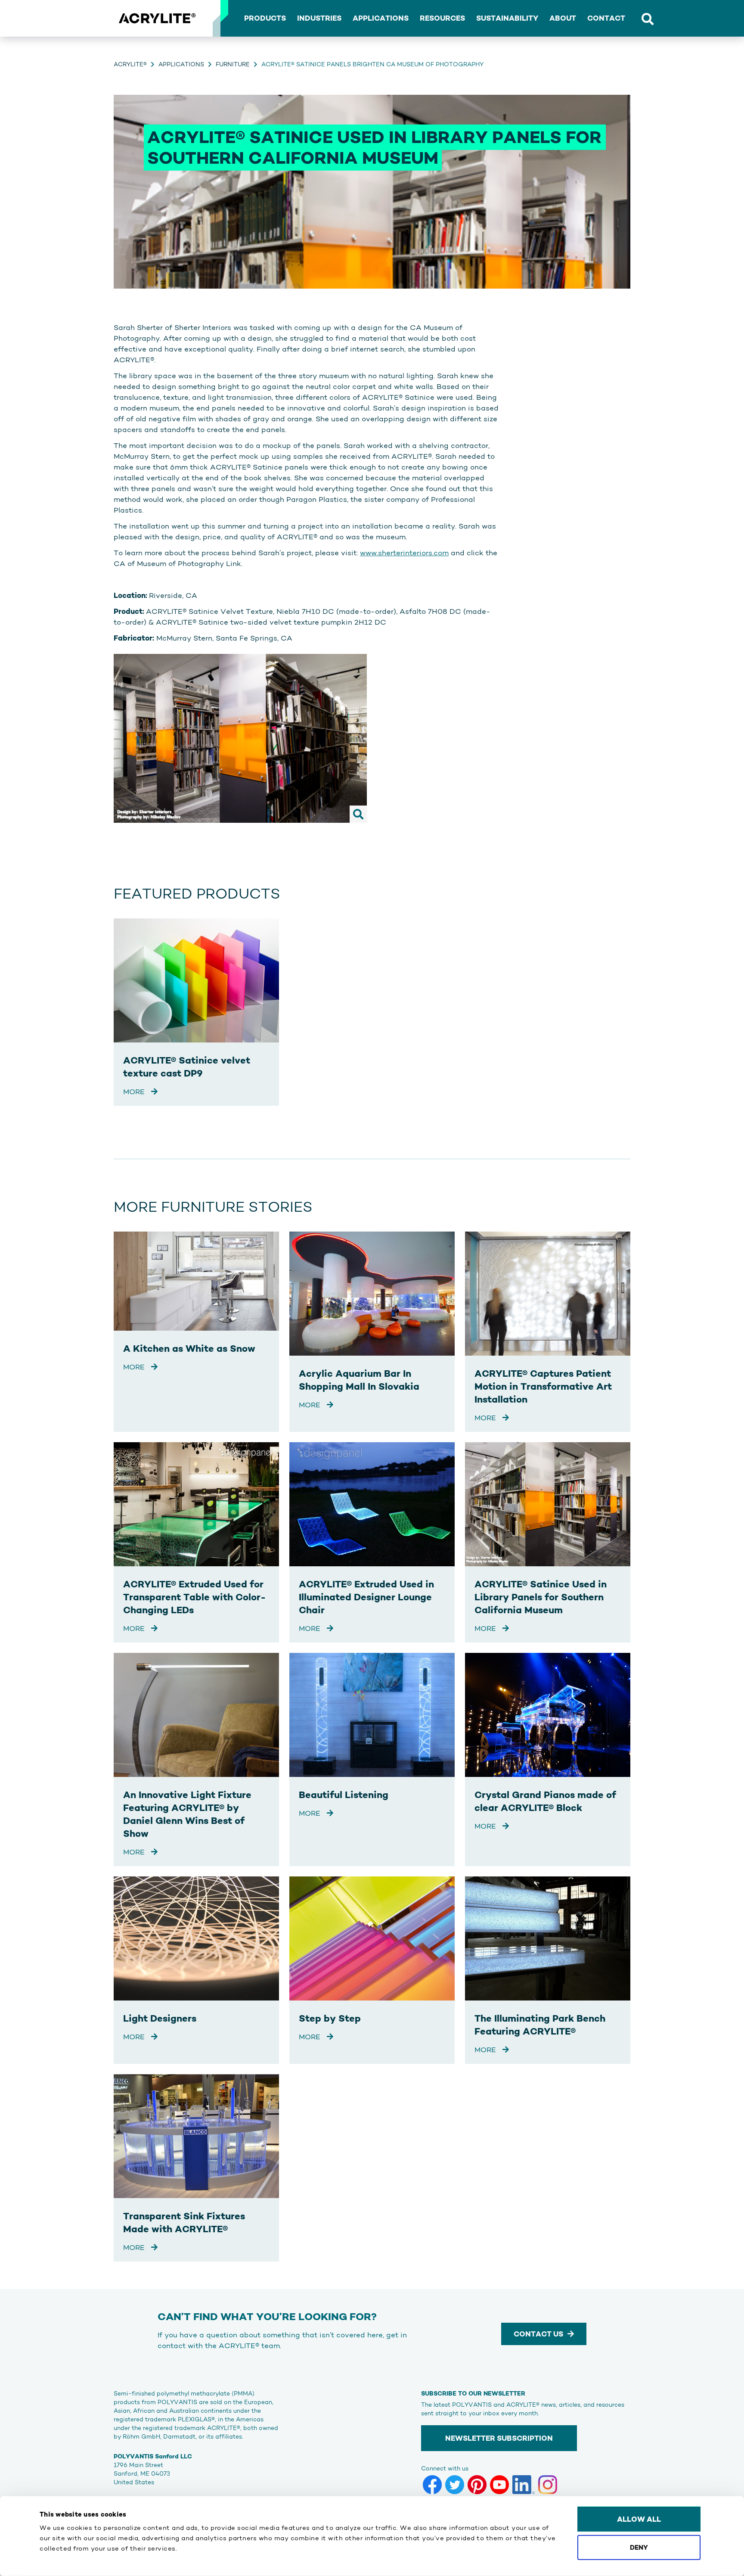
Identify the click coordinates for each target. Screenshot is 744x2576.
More (135, 1092)
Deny (639, 2547)
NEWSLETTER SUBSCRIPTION (499, 2438)
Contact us (538, 2334)
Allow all (639, 2519)
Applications (181, 64)
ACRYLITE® (130, 64)
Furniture (233, 64)
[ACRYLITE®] (157, 19)
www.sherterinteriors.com (404, 553)
